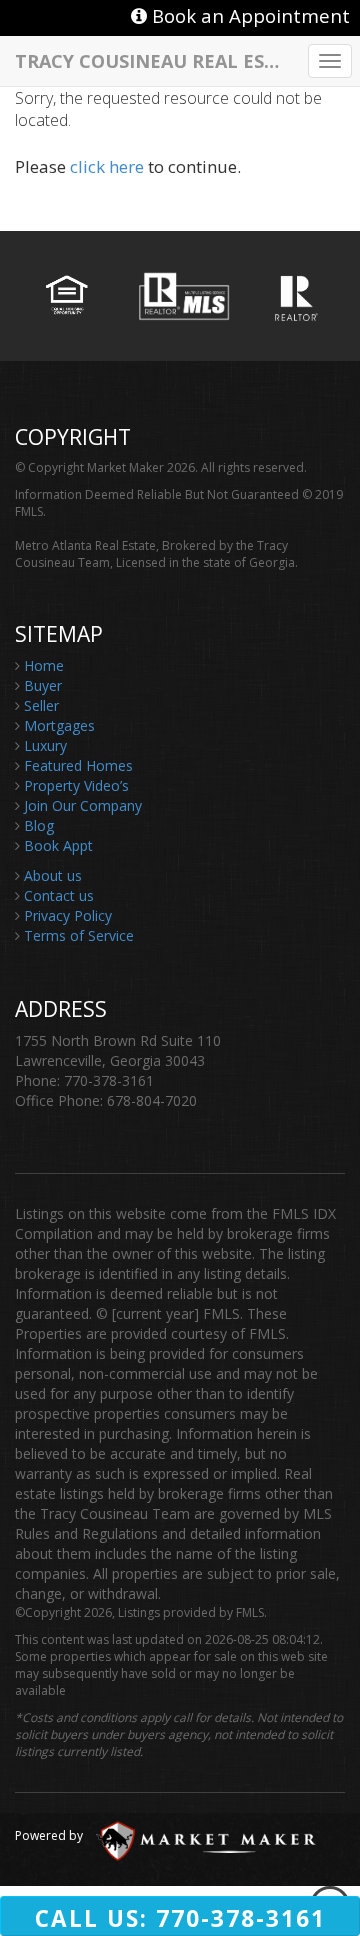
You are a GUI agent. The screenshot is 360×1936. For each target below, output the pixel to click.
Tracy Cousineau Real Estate (155, 60)
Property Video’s (76, 785)
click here (107, 166)
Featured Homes (78, 765)
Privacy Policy (68, 915)
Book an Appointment (248, 15)
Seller (41, 705)
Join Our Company (83, 805)
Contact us (59, 895)
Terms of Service (79, 935)
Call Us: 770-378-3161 (180, 1918)
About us (53, 875)
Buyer (43, 685)
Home (44, 665)
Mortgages (59, 725)
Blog (39, 825)
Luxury (45, 745)
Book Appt (58, 845)
